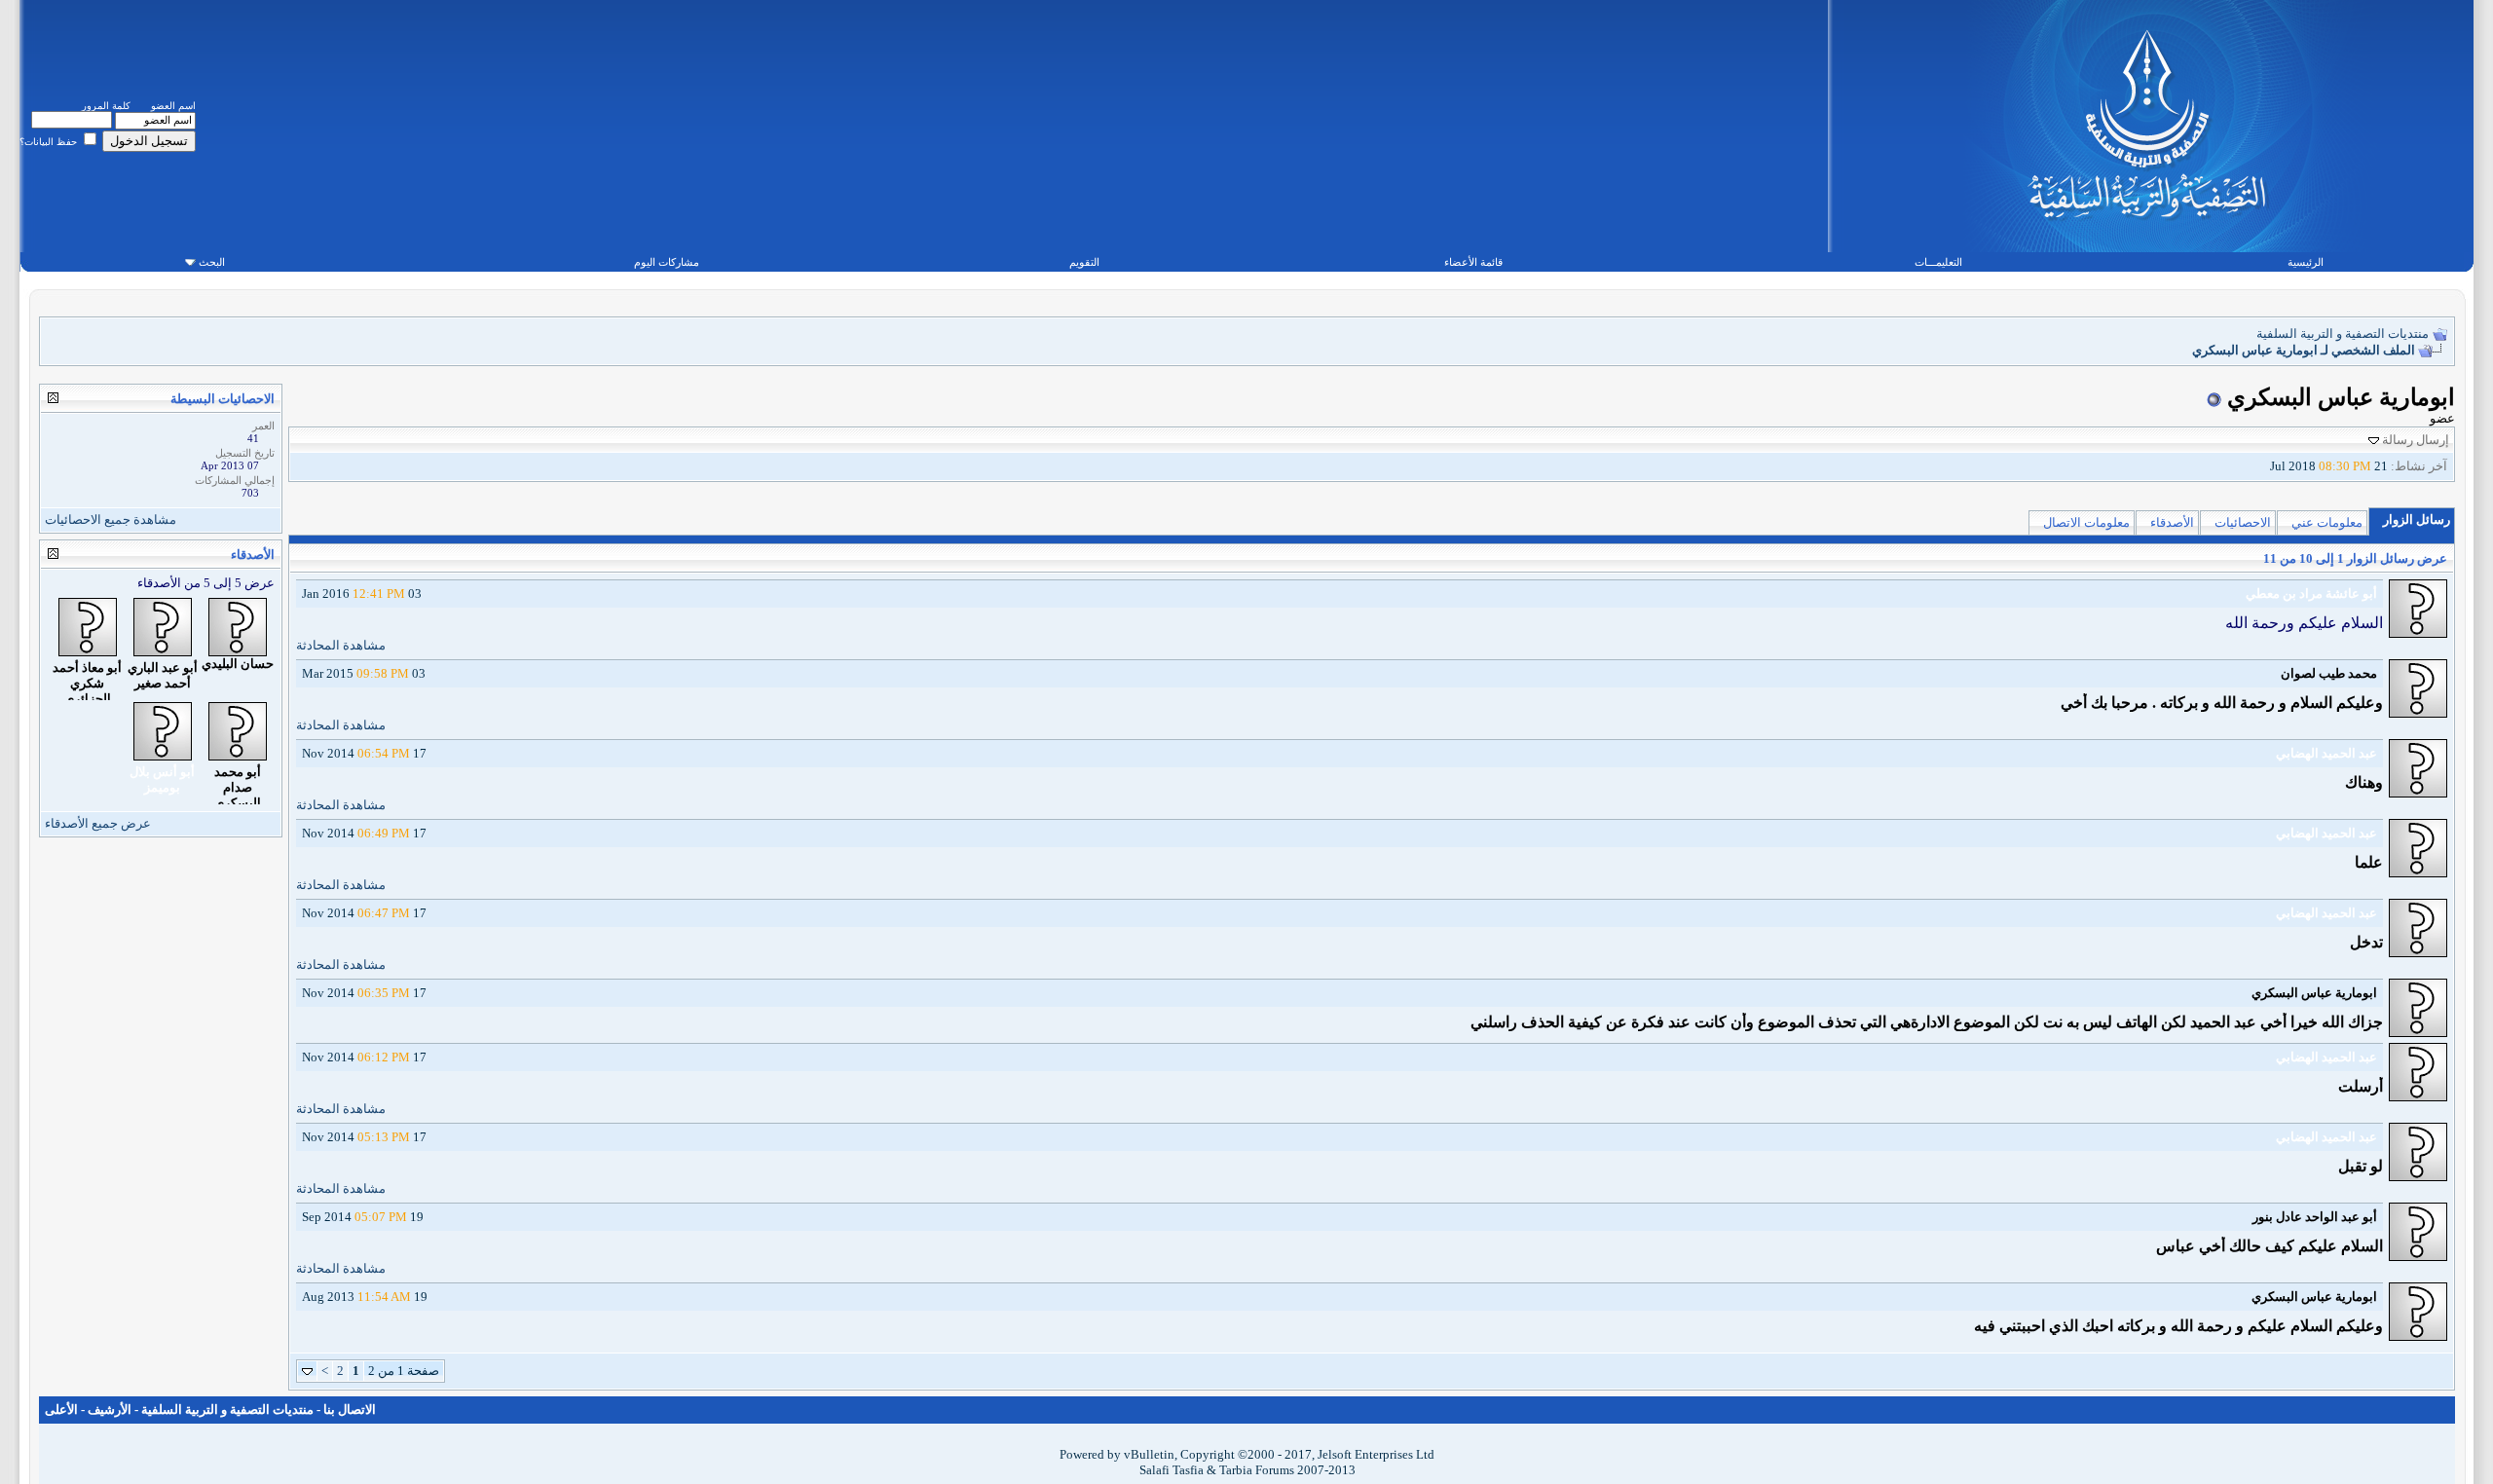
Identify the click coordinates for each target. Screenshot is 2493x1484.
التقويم (1084, 262)
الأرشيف (110, 1410)
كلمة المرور (106, 106)
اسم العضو (173, 106)
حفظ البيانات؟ (50, 142)
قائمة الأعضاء (1473, 262)
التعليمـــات (1938, 262)
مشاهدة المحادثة (341, 645)
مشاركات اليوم (667, 262)
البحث (212, 262)
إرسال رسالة (2416, 440)
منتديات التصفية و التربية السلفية (2343, 334)
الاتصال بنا (350, 1410)
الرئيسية (2306, 262)
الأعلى (61, 1410)
